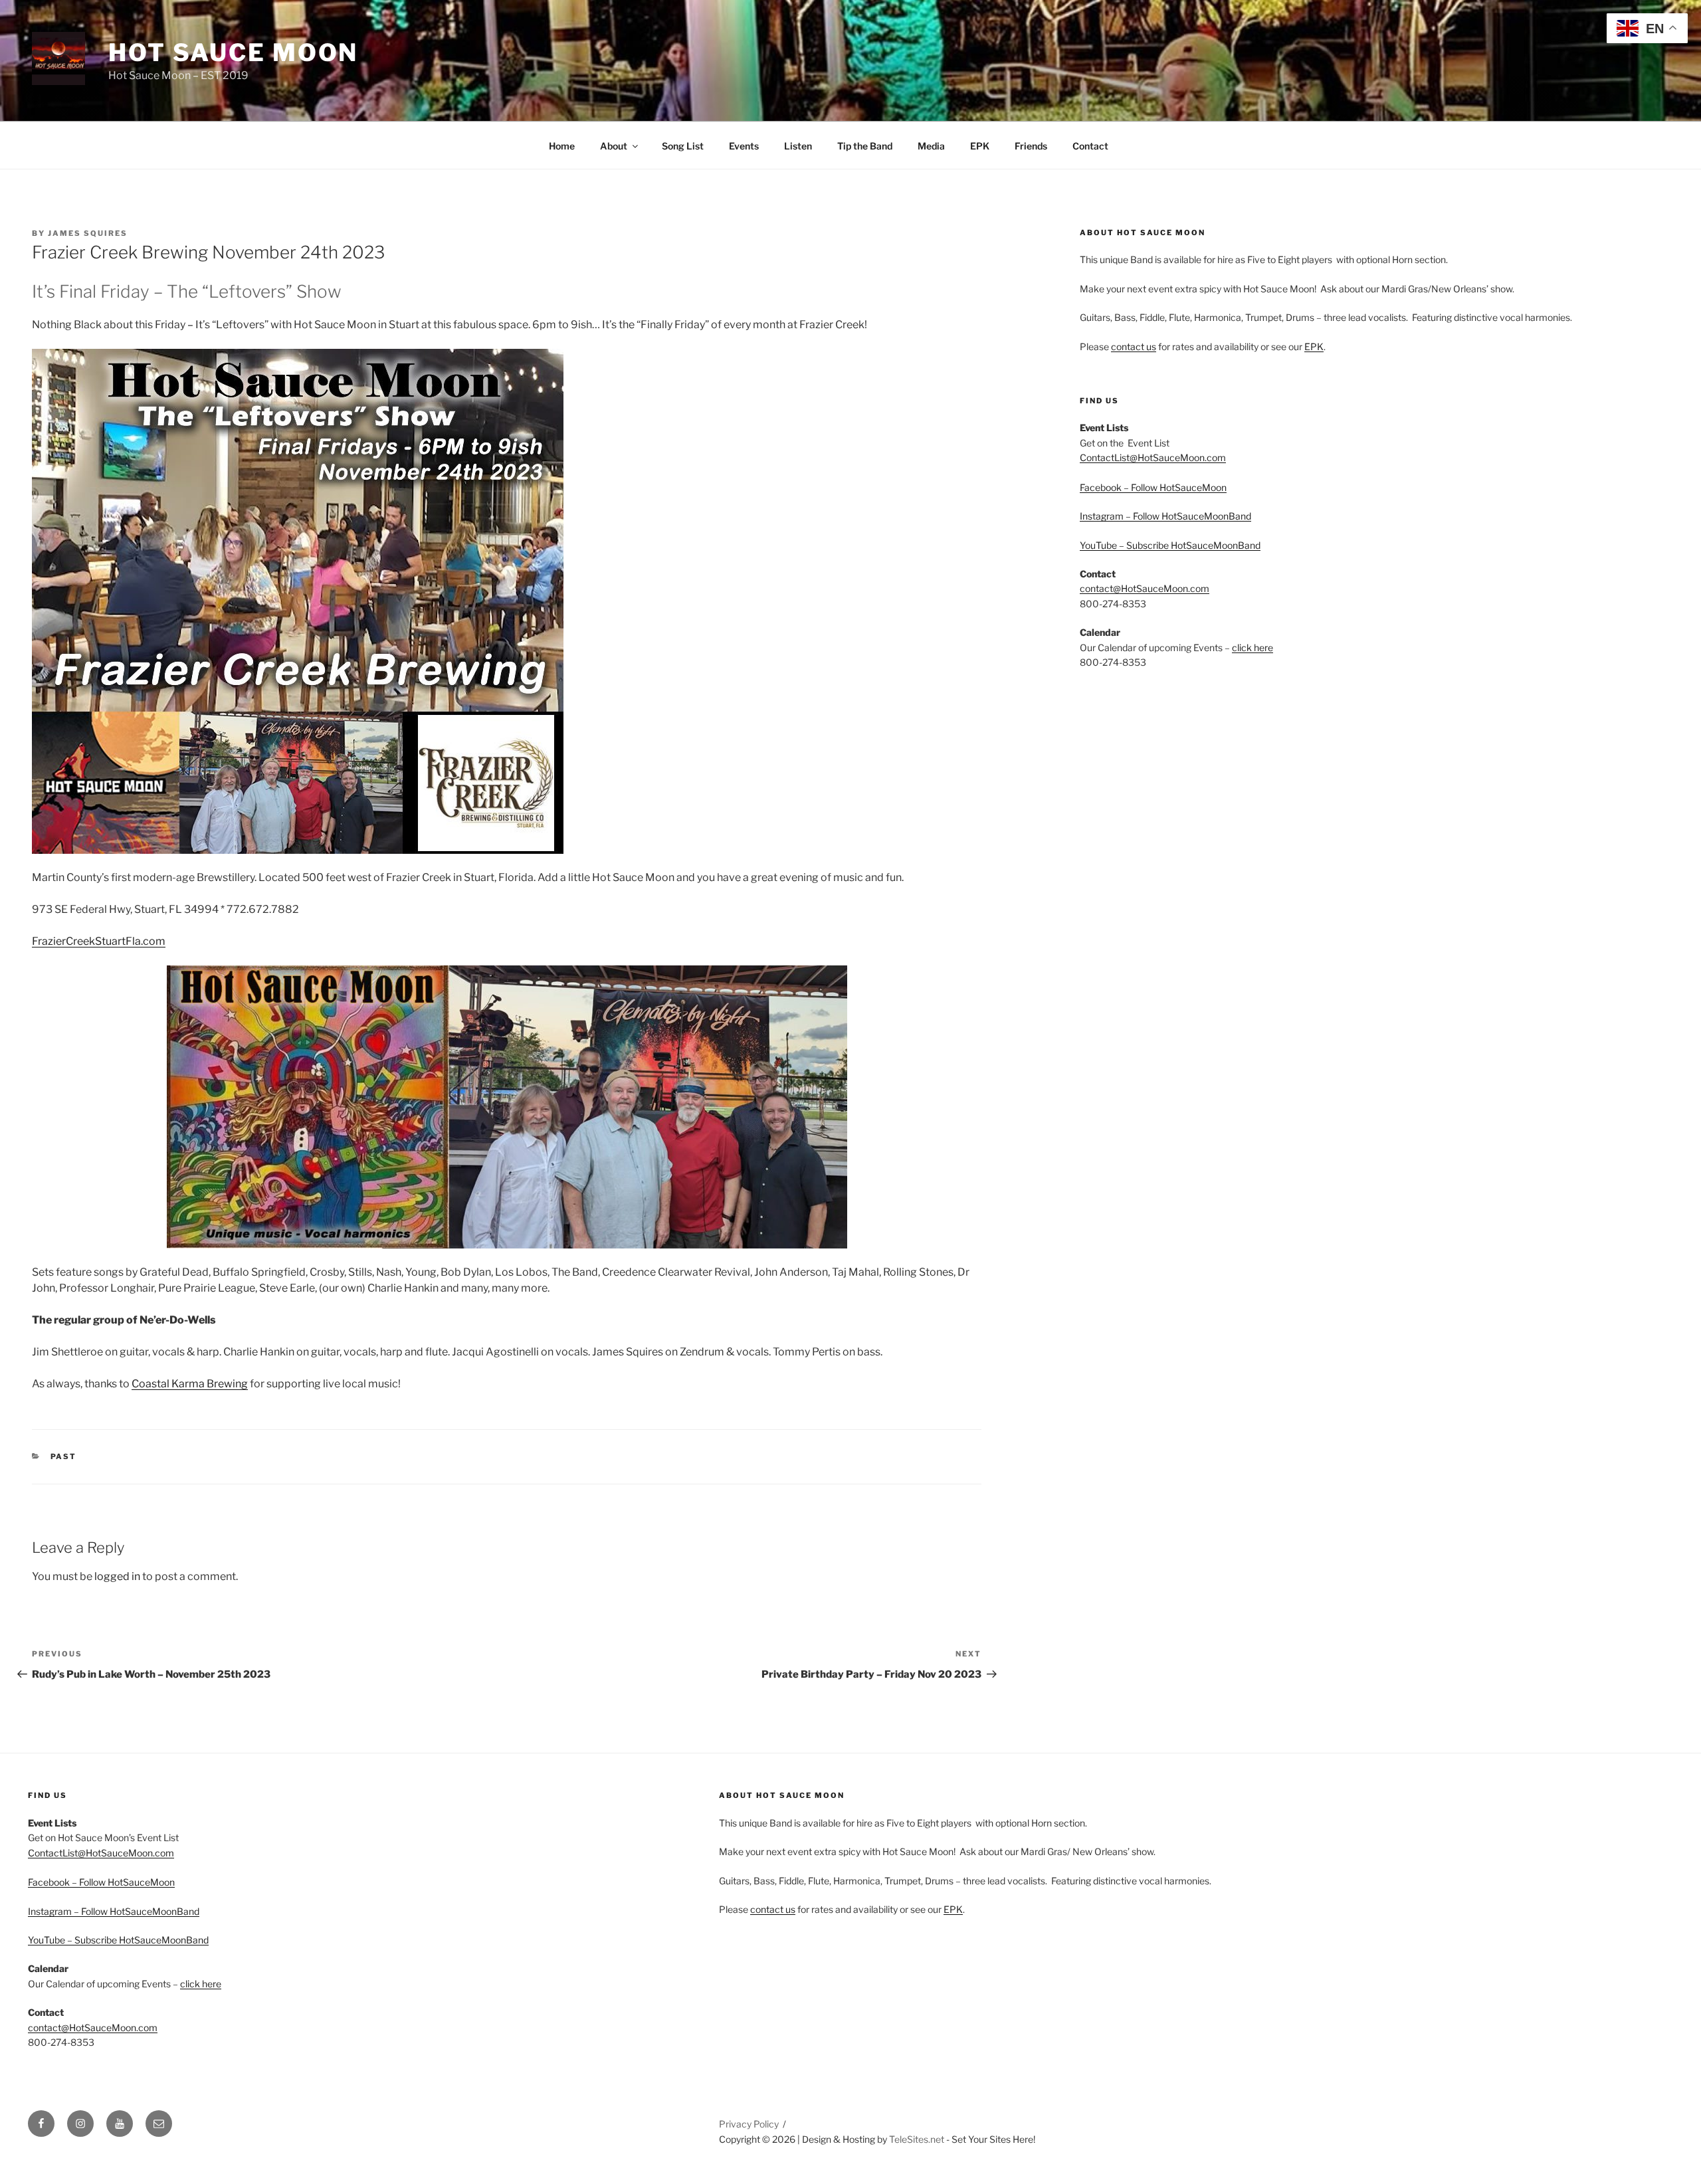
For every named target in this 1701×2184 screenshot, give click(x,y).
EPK (980, 146)
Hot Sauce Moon (233, 52)
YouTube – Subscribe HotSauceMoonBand (1170, 545)
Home (562, 146)
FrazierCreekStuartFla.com (99, 941)
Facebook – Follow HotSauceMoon (1153, 487)
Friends (1031, 146)
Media (931, 146)
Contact (1090, 146)
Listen (798, 146)
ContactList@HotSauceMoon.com (1153, 457)
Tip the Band (865, 146)
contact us (1134, 347)
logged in (117, 1576)
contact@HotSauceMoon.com (1145, 588)
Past (64, 1456)
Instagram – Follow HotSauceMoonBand (1165, 516)
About (614, 146)
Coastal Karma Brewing (190, 1384)
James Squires (88, 233)
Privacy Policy (749, 2124)
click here (1252, 647)
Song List (683, 146)
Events (744, 146)
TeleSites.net (917, 2139)
